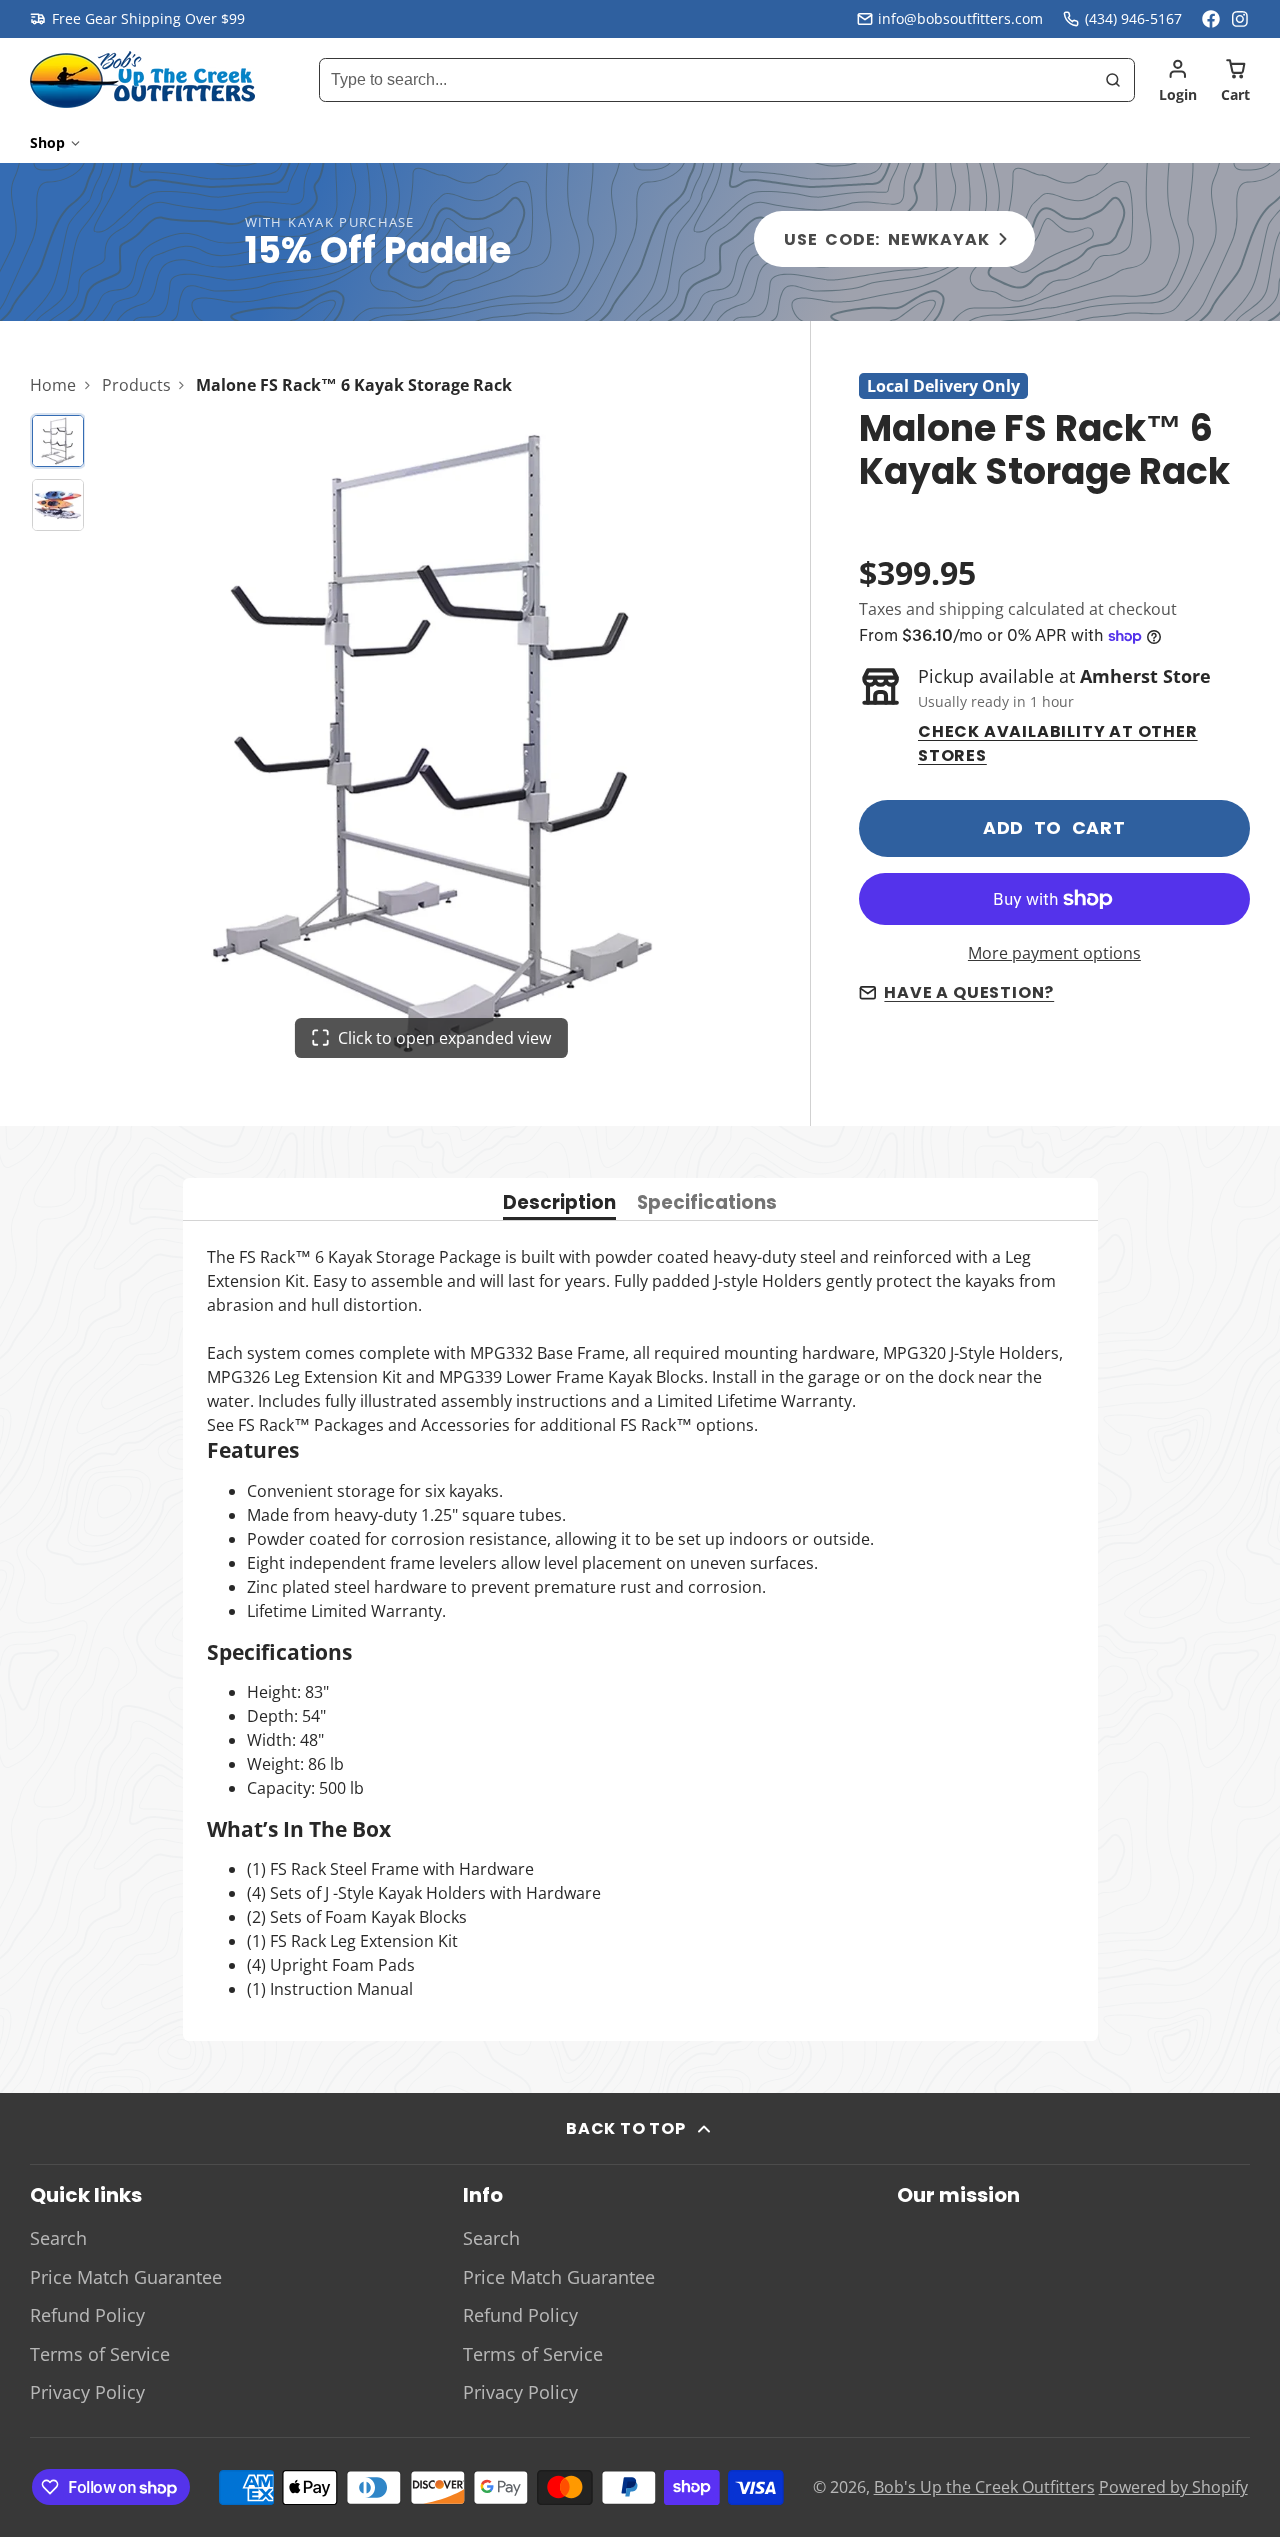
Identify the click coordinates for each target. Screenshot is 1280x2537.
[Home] (142, 79)
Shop (47, 142)
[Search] (1113, 80)
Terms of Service (100, 2354)
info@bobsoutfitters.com (960, 18)
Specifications (707, 1204)
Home (53, 385)
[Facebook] (1211, 19)
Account (1178, 80)
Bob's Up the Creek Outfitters (984, 2487)
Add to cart (1054, 828)
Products (136, 385)
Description (559, 1204)
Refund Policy (87, 2315)
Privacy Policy (87, 2392)
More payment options (1054, 953)
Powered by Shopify (1173, 2487)
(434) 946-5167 (1133, 18)
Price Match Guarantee (126, 2277)
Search (58, 2238)
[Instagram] (1241, 19)
